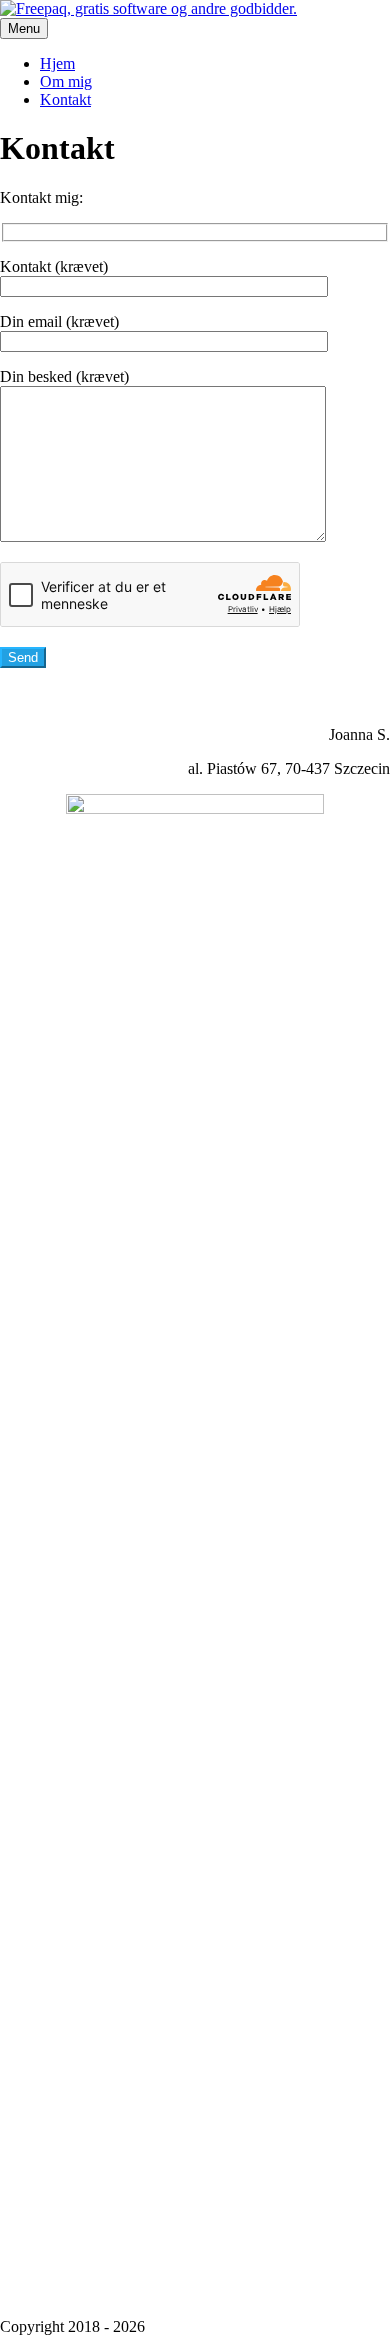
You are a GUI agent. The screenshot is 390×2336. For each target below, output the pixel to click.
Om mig (66, 81)
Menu (24, 28)
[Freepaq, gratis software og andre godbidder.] (148, 8)
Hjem (57, 63)
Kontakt (65, 99)
